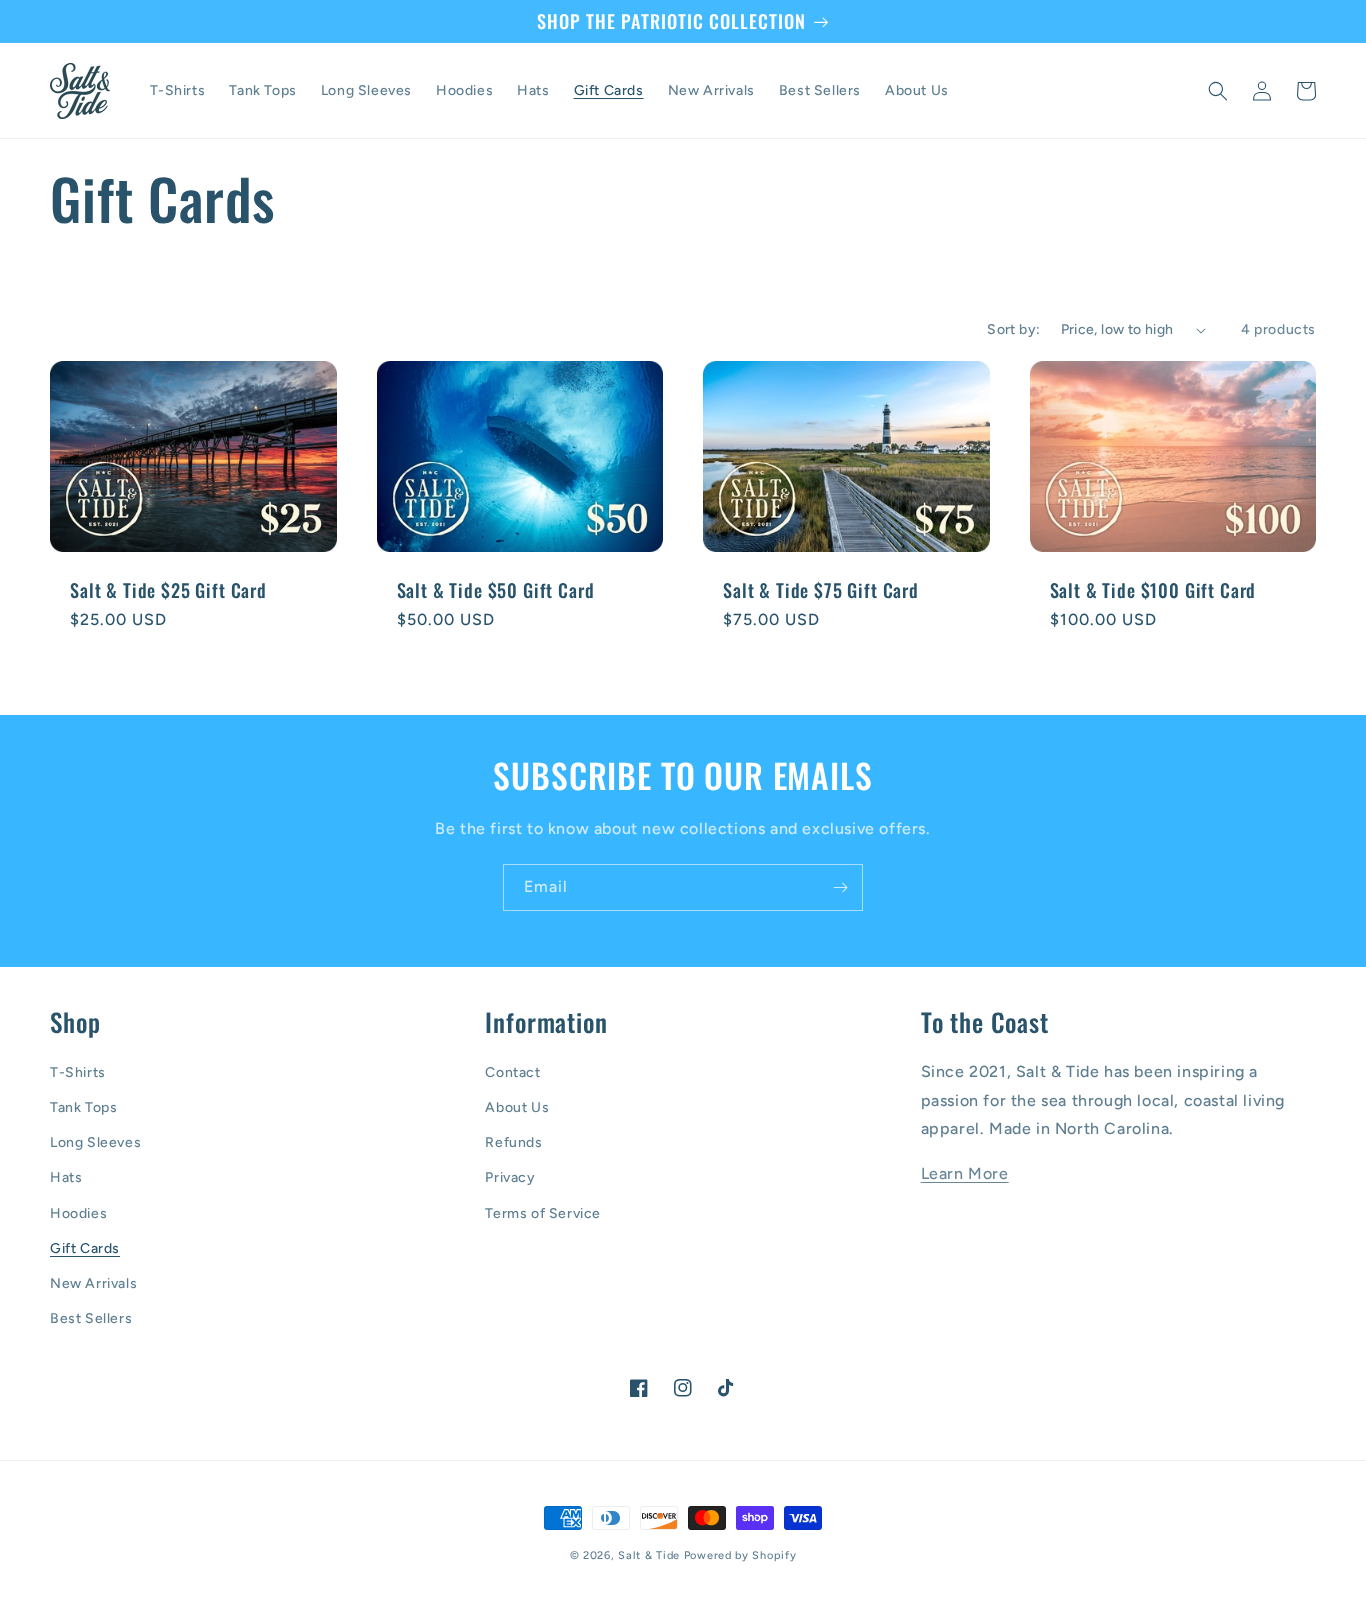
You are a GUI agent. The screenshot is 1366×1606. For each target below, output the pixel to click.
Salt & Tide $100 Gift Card (1153, 590)
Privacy (510, 1177)
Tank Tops (83, 1107)
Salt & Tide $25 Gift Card (168, 590)
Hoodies (78, 1213)
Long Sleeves (95, 1142)
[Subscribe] (840, 887)
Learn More (965, 1173)
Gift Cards (85, 1248)
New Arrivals (93, 1283)
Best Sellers (91, 1318)
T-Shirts (78, 1072)
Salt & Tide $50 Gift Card (496, 590)
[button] (1218, 91)
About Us (517, 1107)
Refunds (513, 1142)
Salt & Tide (649, 1555)
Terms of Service (543, 1213)
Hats (66, 1177)
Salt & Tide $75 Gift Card (821, 590)
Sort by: (1013, 329)
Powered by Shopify (740, 1555)
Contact (512, 1072)
